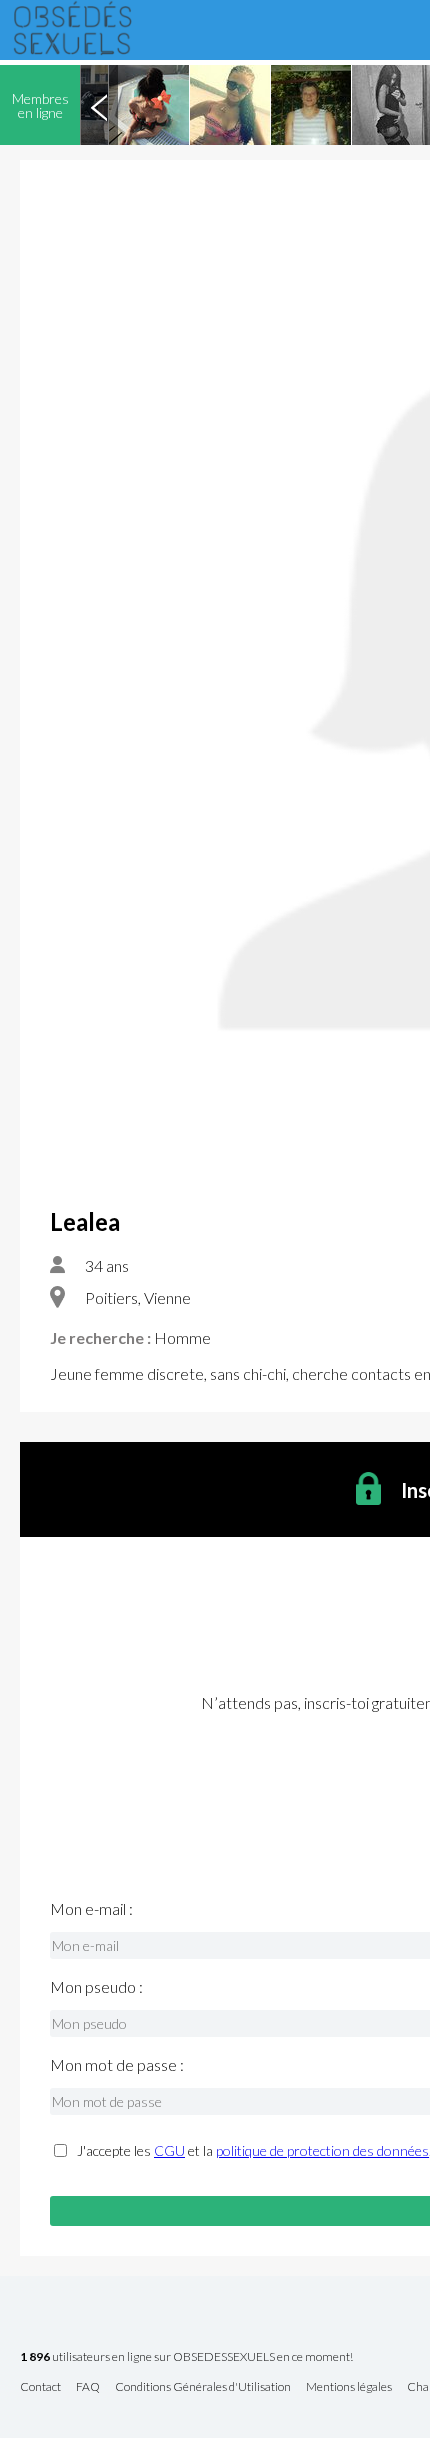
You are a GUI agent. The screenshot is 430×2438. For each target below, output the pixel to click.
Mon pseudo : (96, 1987)
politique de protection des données (322, 2150)
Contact (40, 2387)
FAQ (88, 2387)
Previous (99, 105)
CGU (169, 2150)
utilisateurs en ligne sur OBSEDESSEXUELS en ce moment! (186, 2357)
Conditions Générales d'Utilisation (203, 2387)
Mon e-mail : (91, 1909)
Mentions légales (349, 2387)
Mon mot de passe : (117, 2065)
